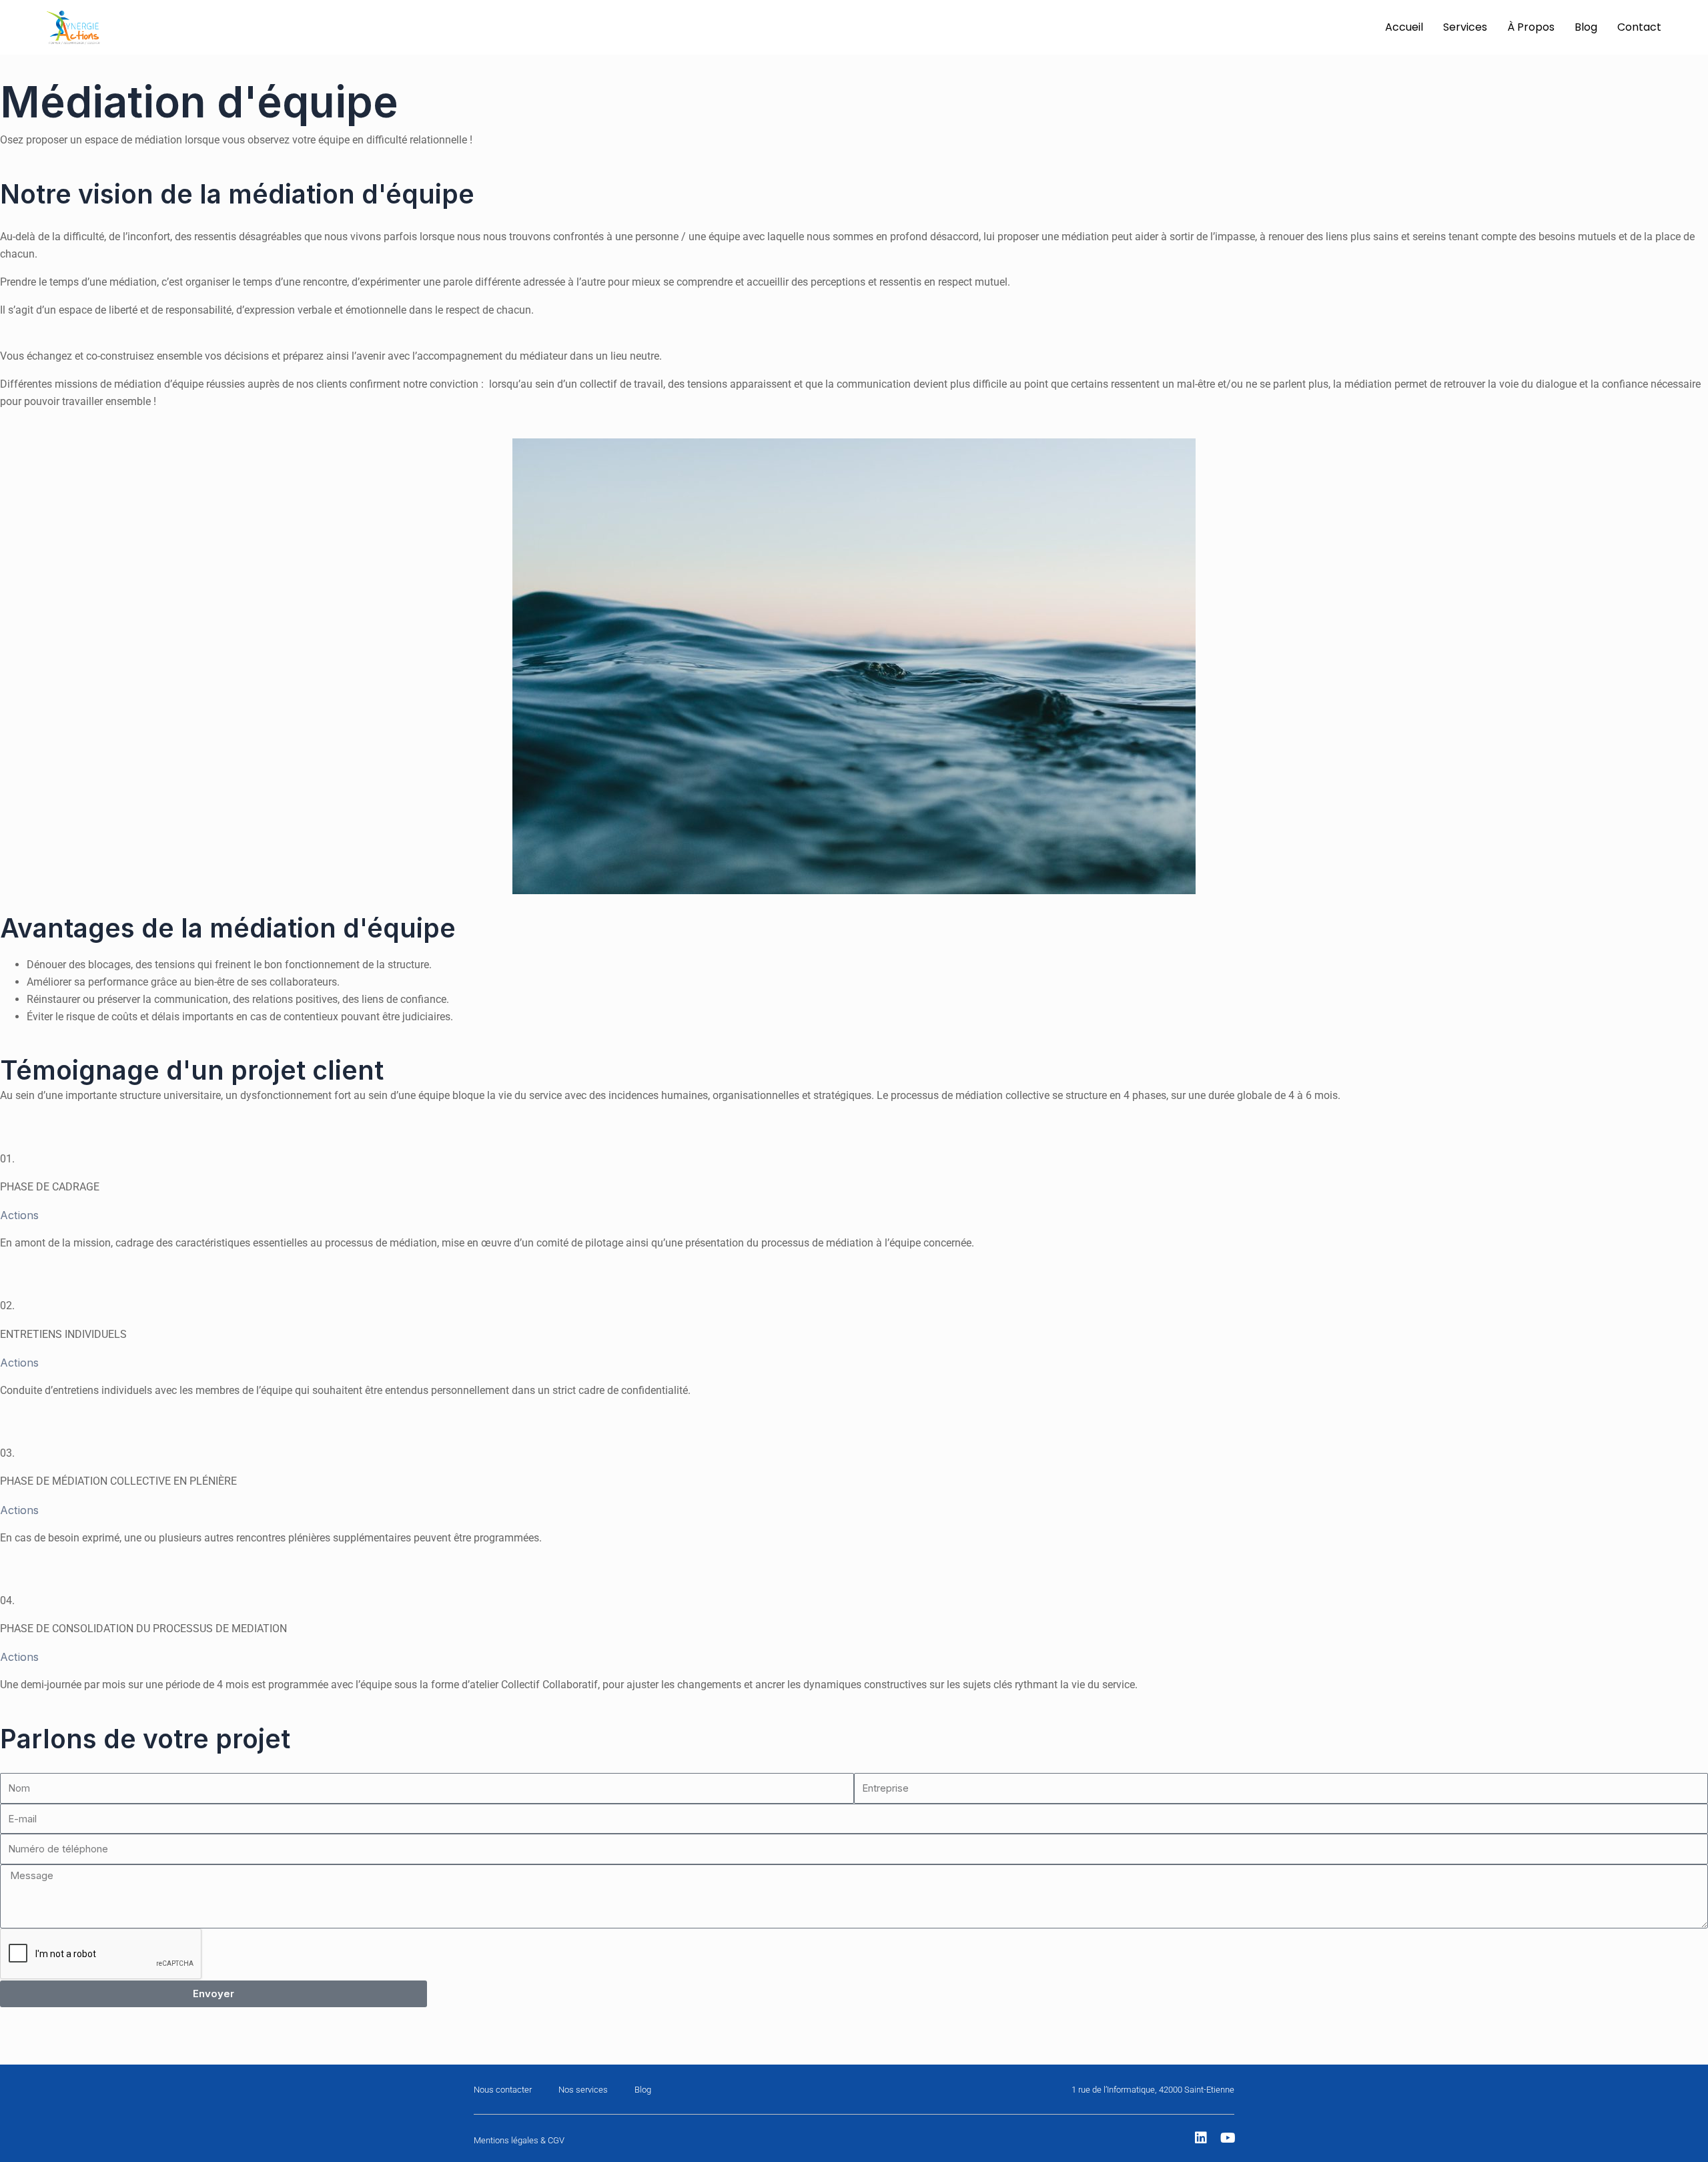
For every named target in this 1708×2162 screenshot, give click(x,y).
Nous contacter (503, 2090)
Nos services (583, 2090)
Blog (1586, 27)
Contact (1639, 27)
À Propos (1531, 27)
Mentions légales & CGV (519, 2140)
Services (1465, 27)
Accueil (1404, 27)
